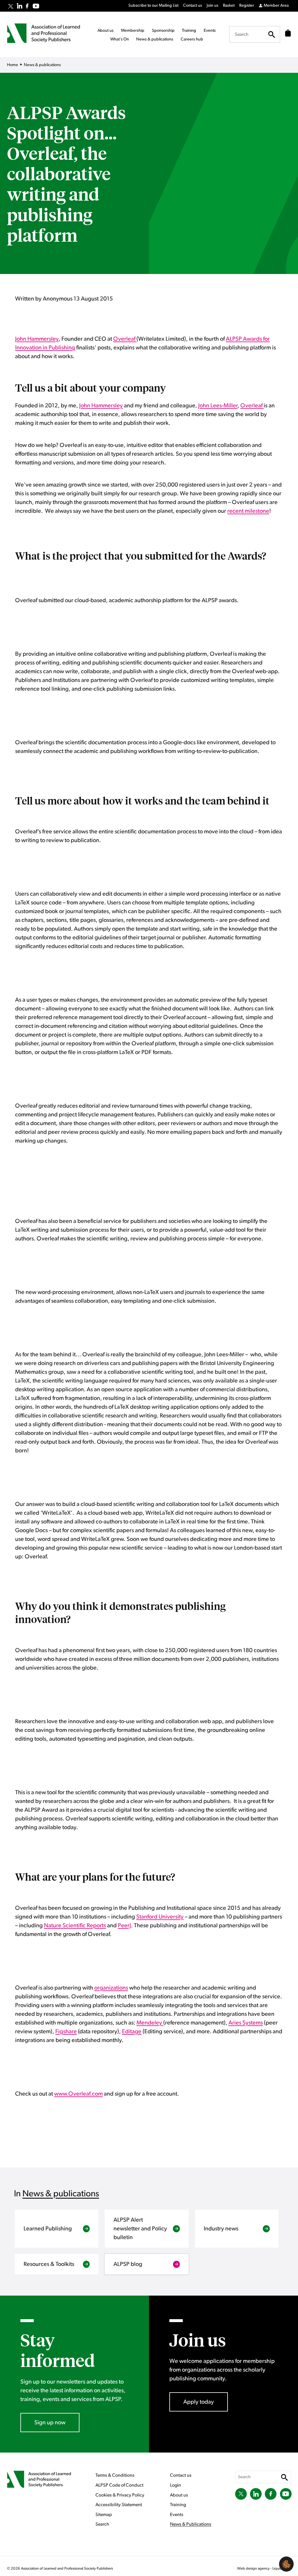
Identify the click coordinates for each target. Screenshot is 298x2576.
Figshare (66, 2032)
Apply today (199, 2402)
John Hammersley (37, 339)
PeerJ (124, 1926)
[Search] (272, 34)
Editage (132, 2032)
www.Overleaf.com (78, 2094)
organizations (111, 1988)
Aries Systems (246, 2023)
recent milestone (248, 511)
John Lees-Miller (218, 406)
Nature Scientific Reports (75, 1926)
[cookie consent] (286, 2564)
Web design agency (254, 2569)
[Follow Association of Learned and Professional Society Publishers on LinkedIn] (19, 6)
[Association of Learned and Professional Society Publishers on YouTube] (36, 6)
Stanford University (160, 1917)
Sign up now (50, 2423)
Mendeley (150, 2023)
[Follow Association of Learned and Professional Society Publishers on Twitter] (11, 6)
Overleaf (125, 339)
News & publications (61, 2194)
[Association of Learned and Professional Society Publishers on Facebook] (27, 6)
